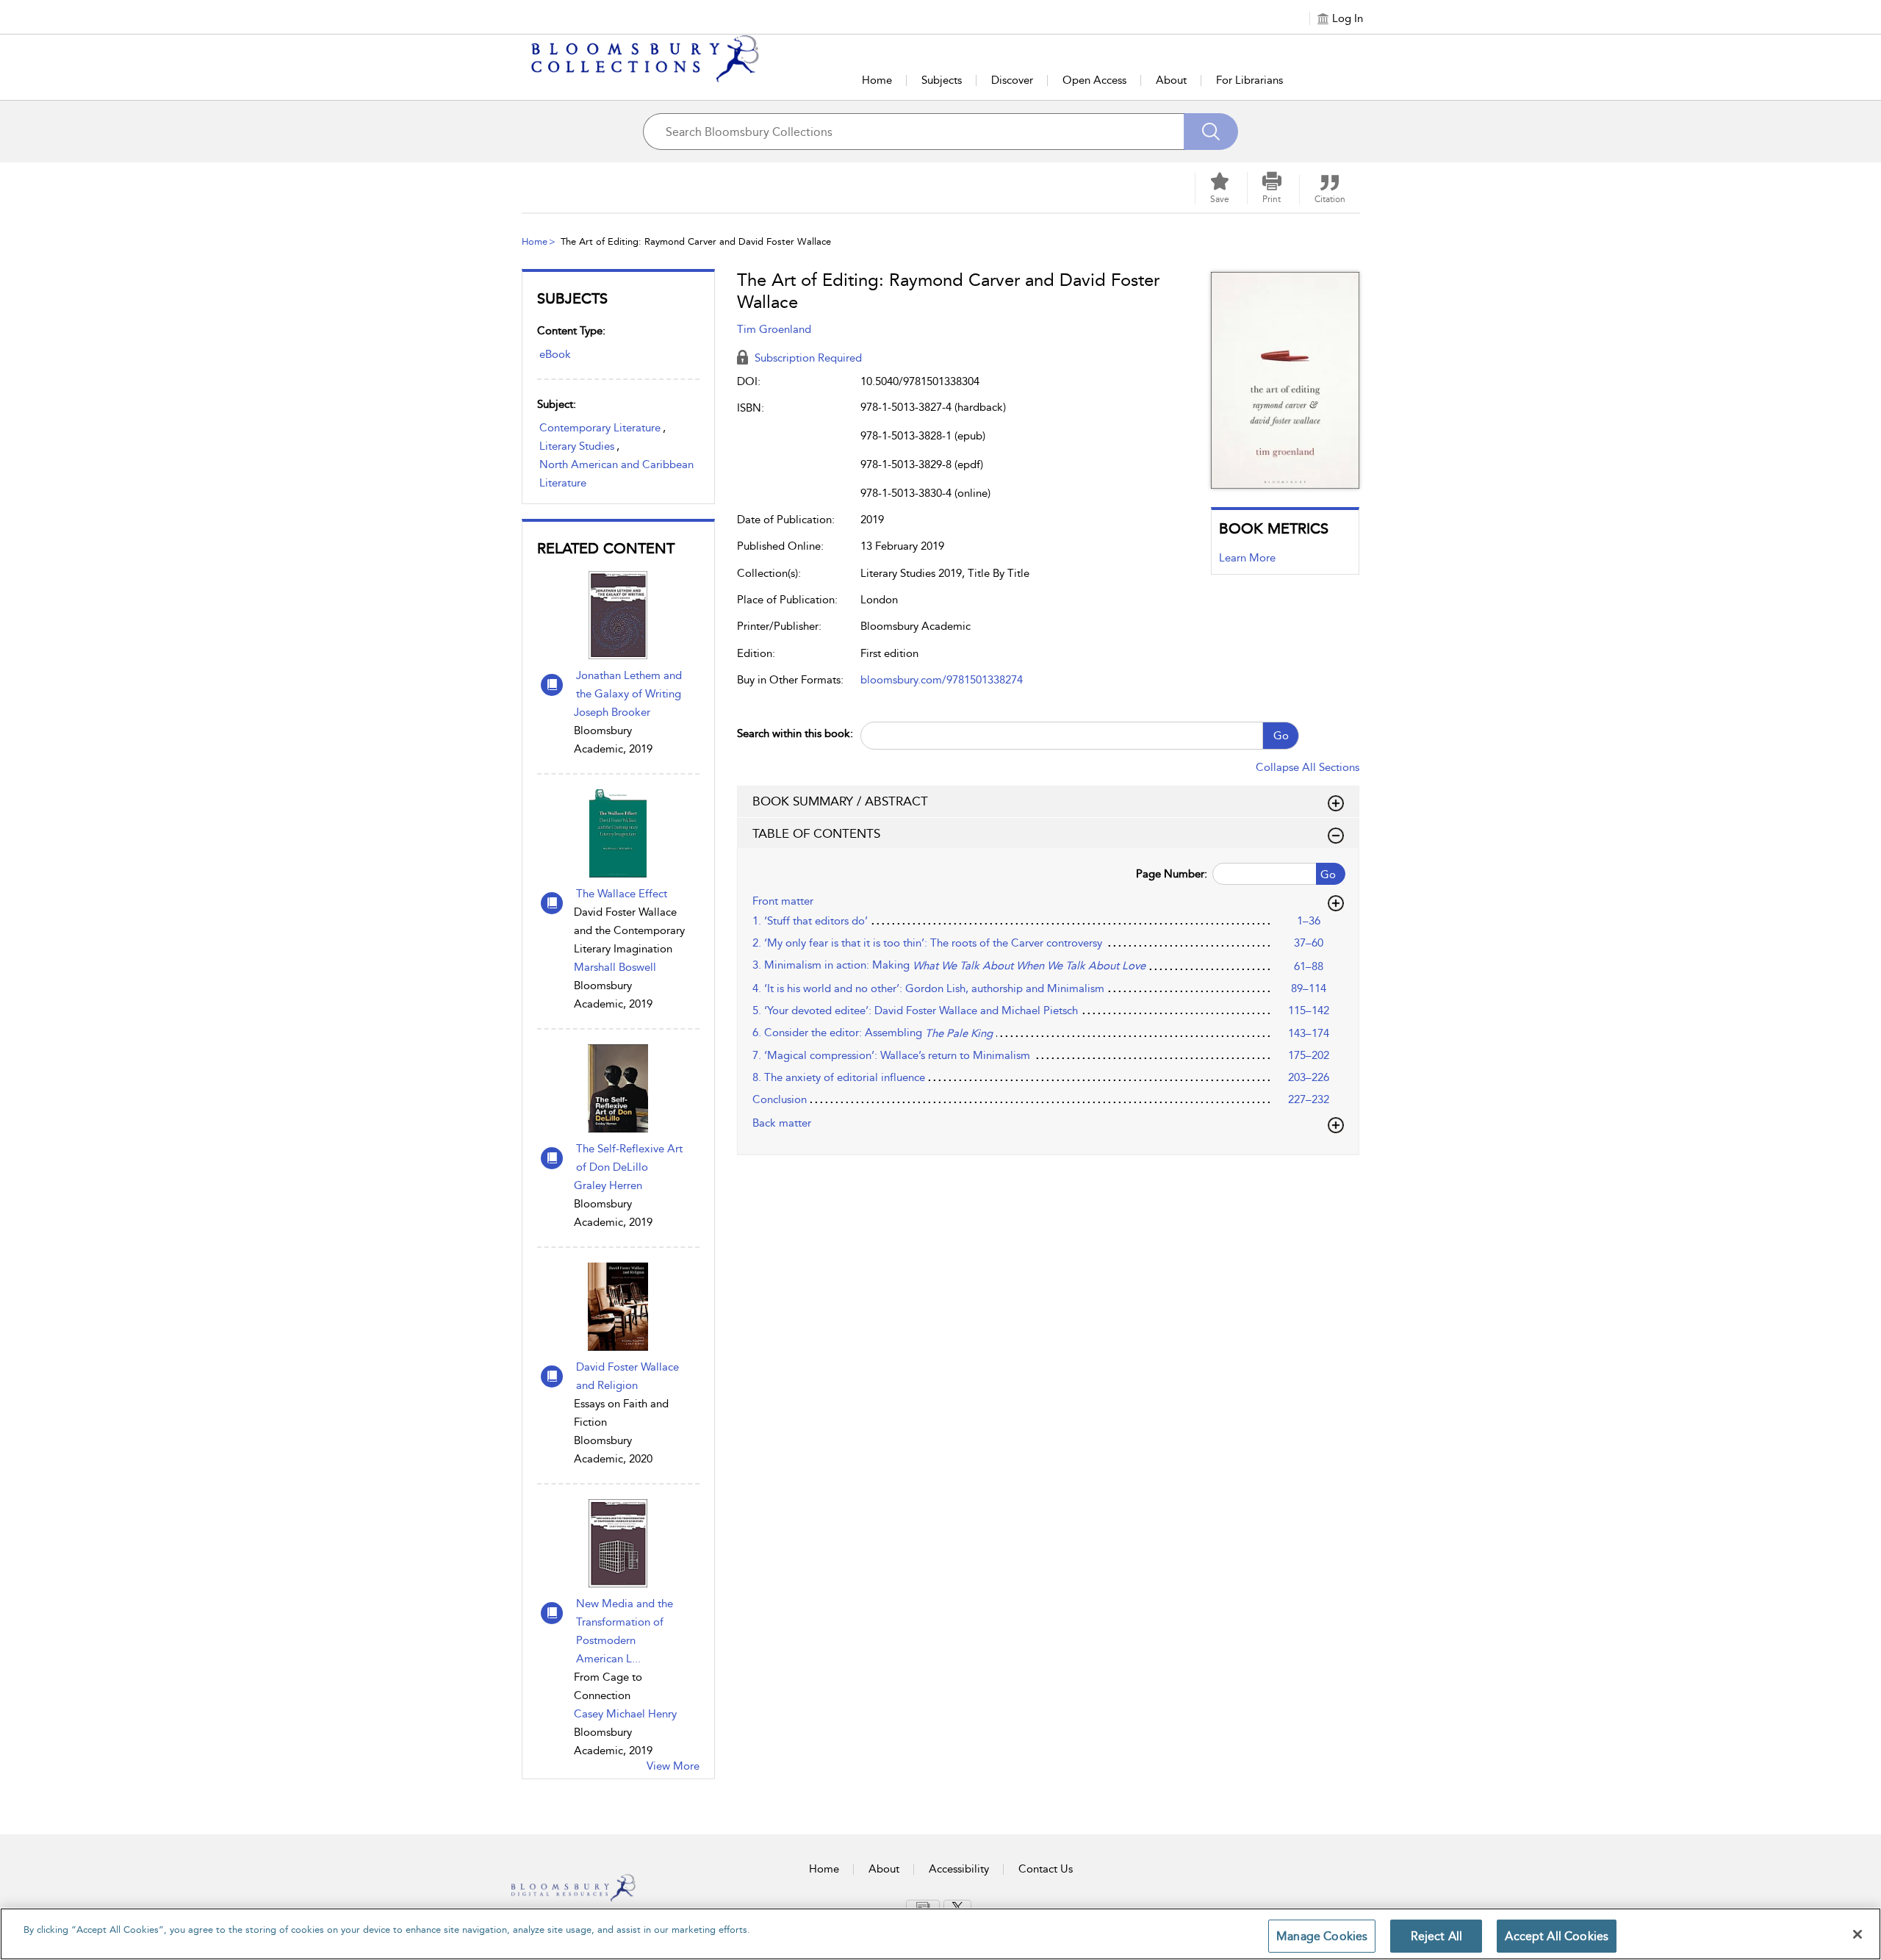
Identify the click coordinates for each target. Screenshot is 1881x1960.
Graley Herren (608, 1185)
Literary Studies (577, 446)
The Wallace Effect (622, 894)
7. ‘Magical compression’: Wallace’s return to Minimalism (891, 1055)
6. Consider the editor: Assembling (873, 1033)
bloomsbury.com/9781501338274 (942, 680)
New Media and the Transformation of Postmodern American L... (625, 1631)
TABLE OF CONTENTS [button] (816, 833)
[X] (957, 1907)
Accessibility (959, 1869)
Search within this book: (795, 733)
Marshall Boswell (615, 967)
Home (877, 80)
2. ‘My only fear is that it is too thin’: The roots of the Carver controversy (927, 943)
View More (673, 1766)
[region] (940, 1934)
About (1171, 80)
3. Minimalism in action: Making (949, 965)
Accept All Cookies (1557, 1936)
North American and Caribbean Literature (616, 474)
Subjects (942, 80)
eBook (555, 354)
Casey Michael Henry (625, 1714)
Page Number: (1172, 874)
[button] (1272, 188)
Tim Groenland (774, 329)
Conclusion (780, 1099)
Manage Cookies (1322, 1936)
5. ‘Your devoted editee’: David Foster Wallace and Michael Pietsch (915, 1010)
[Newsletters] (923, 1906)
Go (1281, 736)
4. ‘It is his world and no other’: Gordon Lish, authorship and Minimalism (928, 988)
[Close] (1857, 1934)
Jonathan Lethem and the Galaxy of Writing (629, 685)
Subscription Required (807, 358)
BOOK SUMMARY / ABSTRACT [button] (840, 801)
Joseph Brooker (612, 712)
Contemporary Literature (600, 428)
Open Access (1094, 80)
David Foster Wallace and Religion (627, 1376)
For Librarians (1249, 80)
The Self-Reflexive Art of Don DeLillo (629, 1158)
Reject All (1437, 1936)
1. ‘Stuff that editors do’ (810, 921)
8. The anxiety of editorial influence (839, 1077)
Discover (1012, 80)
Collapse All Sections (1308, 767)
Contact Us (1046, 1869)
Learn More (1247, 558)
